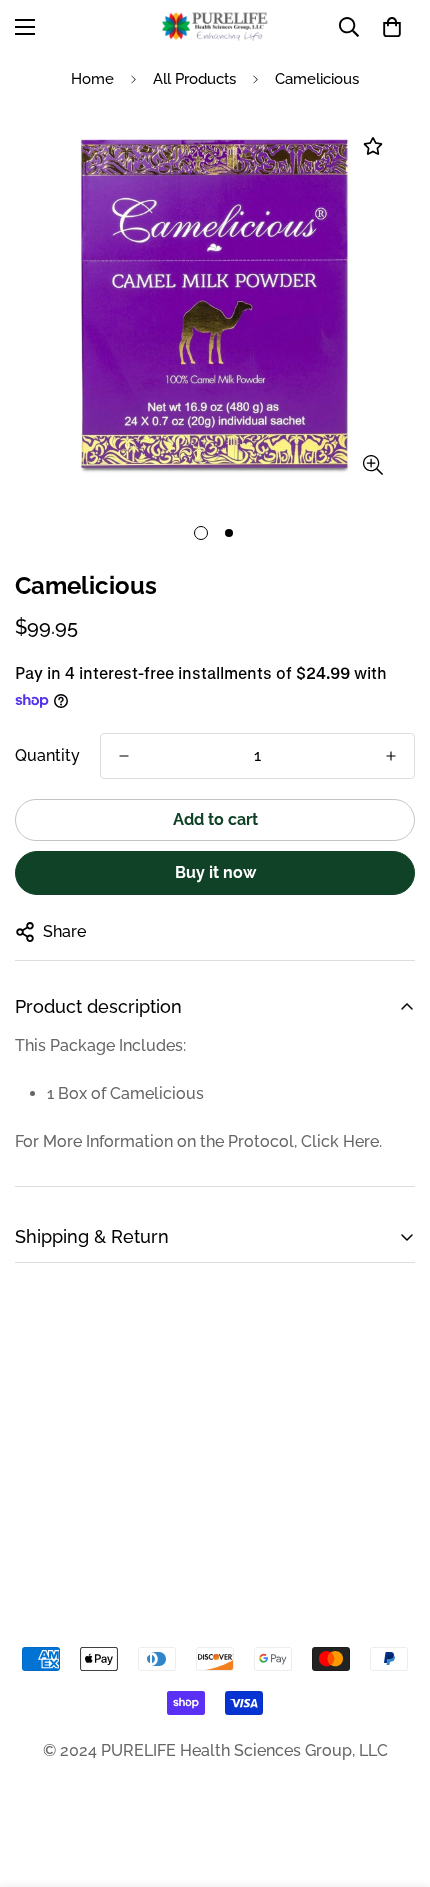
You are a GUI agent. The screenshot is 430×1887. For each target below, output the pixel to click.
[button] (392, 27)
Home (92, 79)
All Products (194, 79)
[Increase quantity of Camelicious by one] (391, 756)
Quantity (47, 755)
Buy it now (215, 872)
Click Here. (341, 1141)
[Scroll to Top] (394, 1781)
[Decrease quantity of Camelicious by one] (124, 756)
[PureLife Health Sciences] (215, 26)
